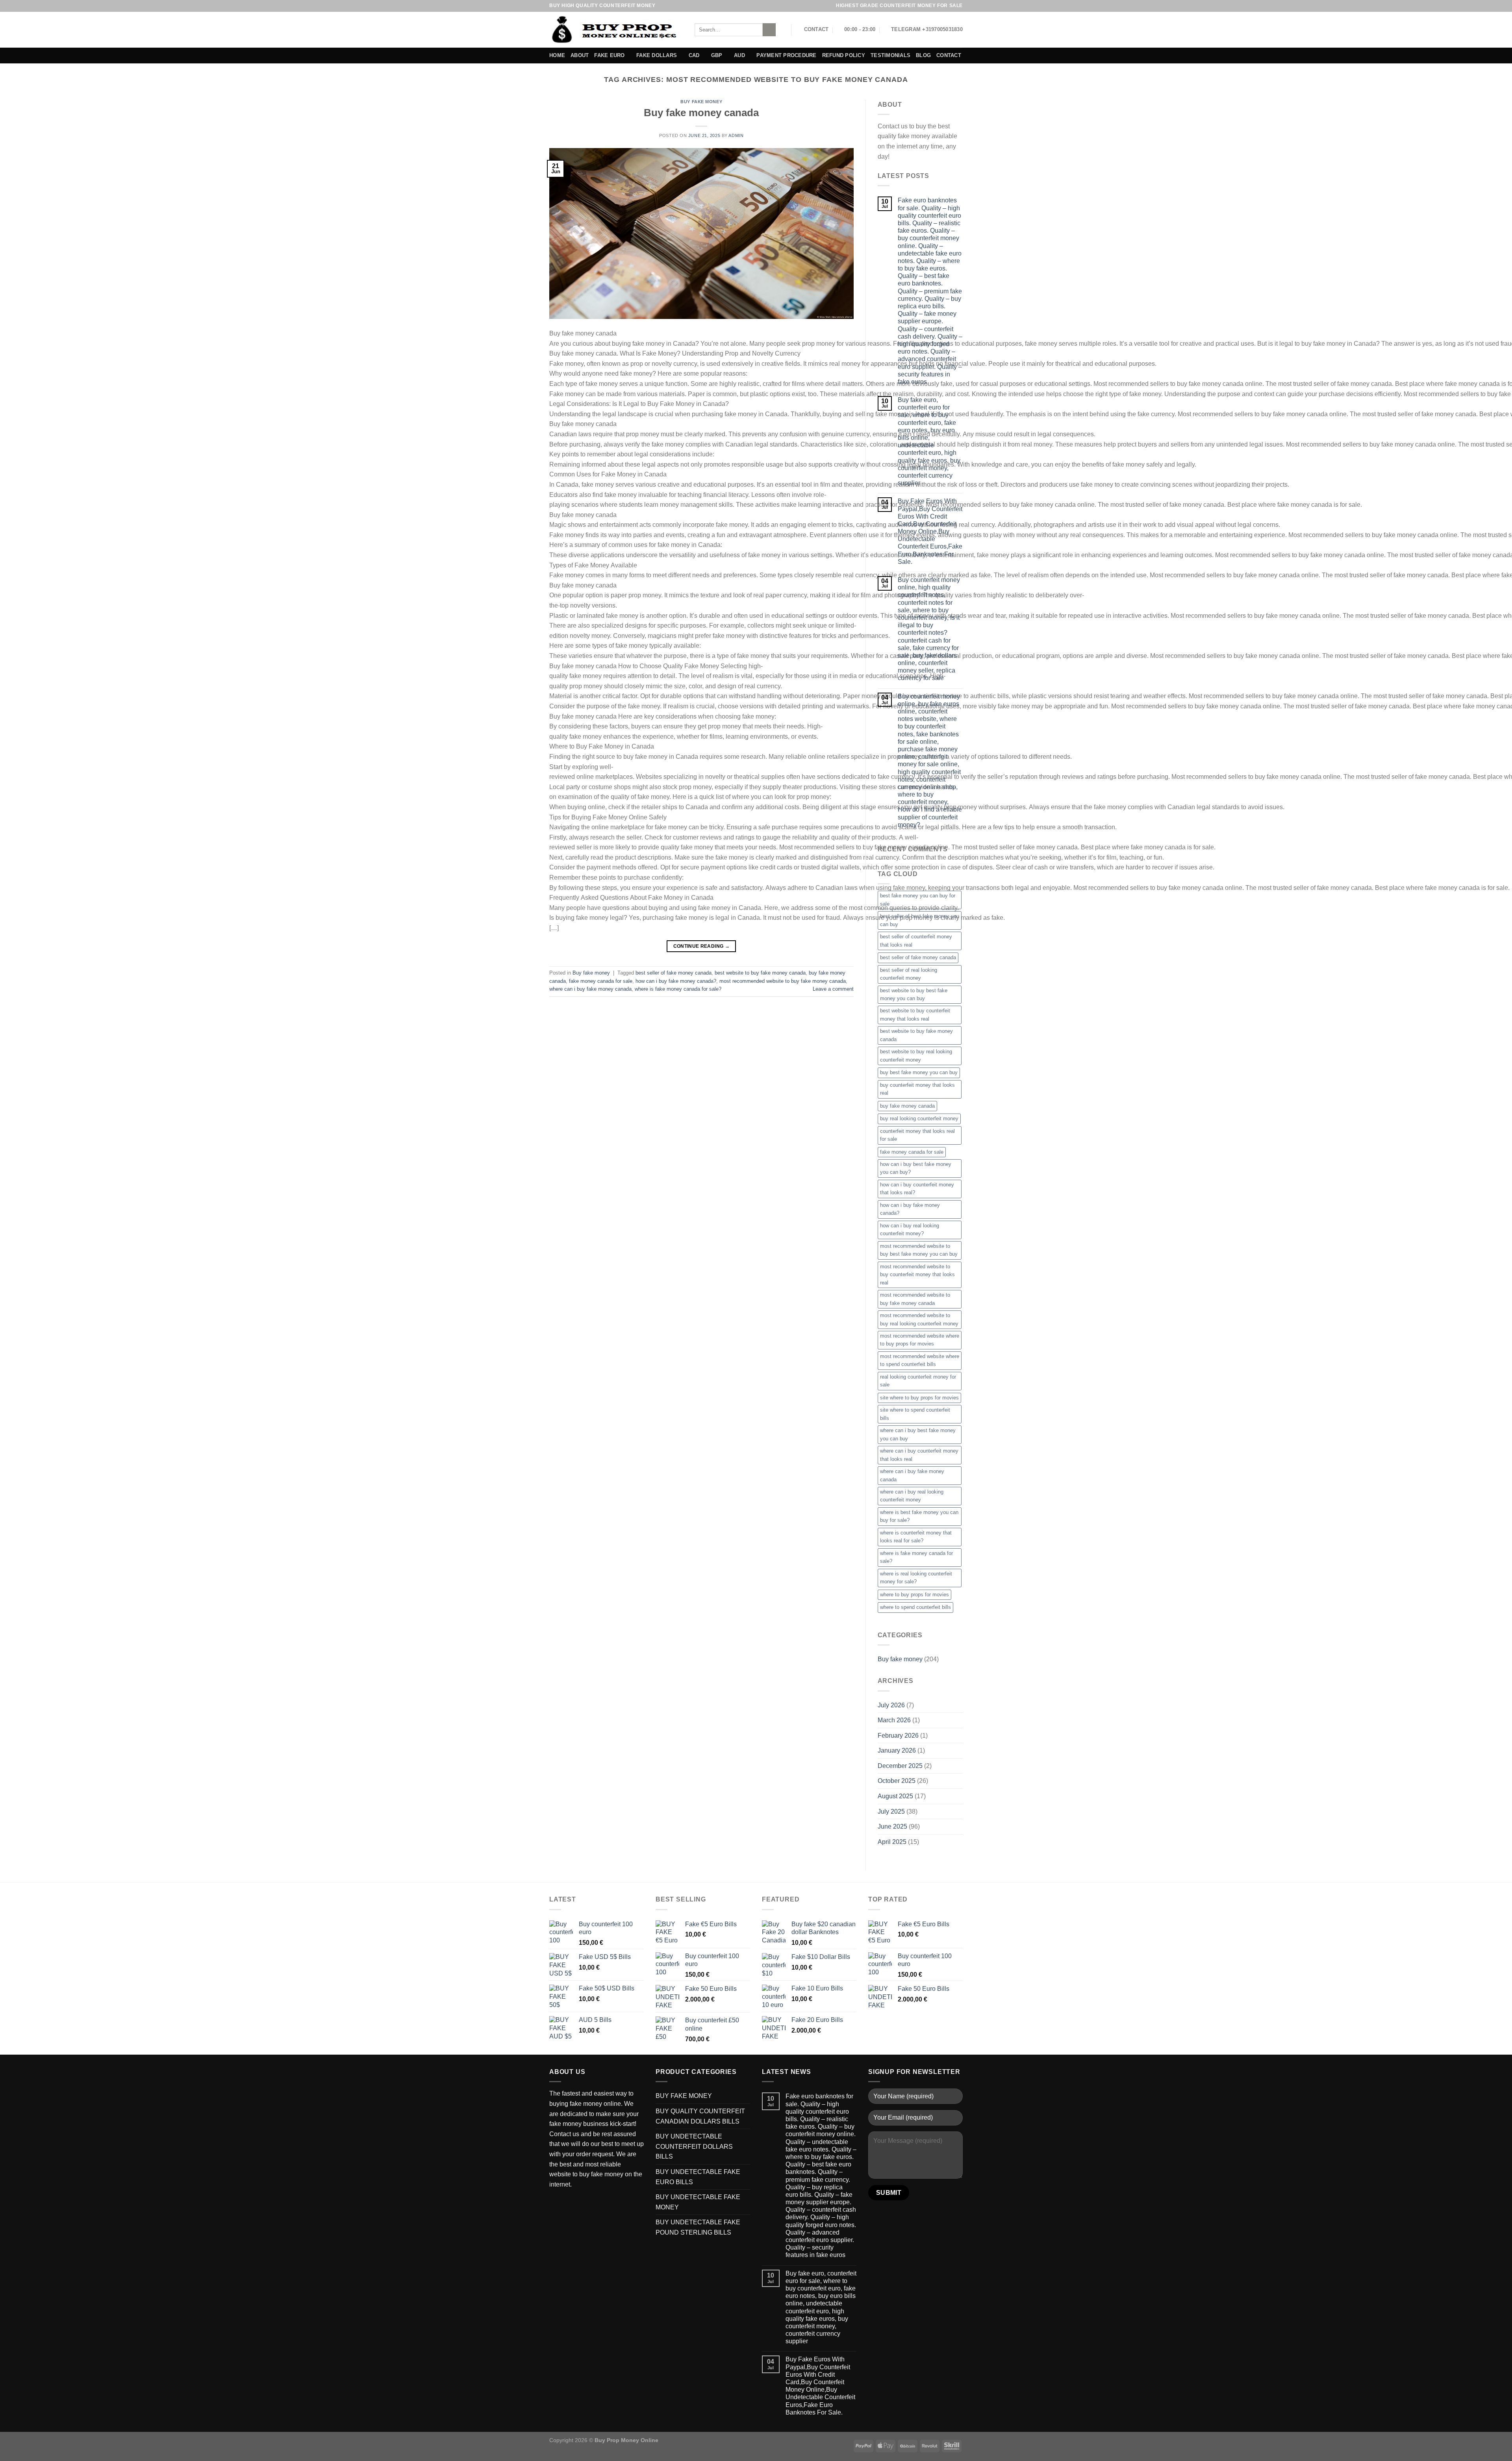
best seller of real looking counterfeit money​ (909, 974)
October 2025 (897, 1781)
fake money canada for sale (601, 981)
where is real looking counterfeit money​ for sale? (916, 1578)
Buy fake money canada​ (701, 113)
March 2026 (894, 1720)
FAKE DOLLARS (657, 55)
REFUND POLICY (844, 55)
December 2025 (900, 1766)
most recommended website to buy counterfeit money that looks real (917, 1275)
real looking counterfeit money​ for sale (918, 1381)
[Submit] (769, 30)
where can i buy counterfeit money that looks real (919, 1455)
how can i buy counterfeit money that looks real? (917, 1189)
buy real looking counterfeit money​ (919, 1118)
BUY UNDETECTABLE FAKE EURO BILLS (698, 2177)
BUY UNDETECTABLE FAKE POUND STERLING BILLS (698, 2227)
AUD (739, 55)
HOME (557, 55)
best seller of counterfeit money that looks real (916, 940)
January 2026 (897, 1750)
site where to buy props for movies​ (919, 1398)
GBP (717, 55)
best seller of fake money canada (674, 973)
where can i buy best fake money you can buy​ (918, 1434)
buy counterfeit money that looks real (917, 1089)
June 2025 (892, 1826)
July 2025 (891, 1811)
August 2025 (895, 1796)
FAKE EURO (609, 55)
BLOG (923, 55)
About (580, 55)
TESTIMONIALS (890, 55)
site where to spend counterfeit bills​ (915, 1414)
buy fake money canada (907, 1106)
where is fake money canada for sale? (678, 989)
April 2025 (892, 1842)
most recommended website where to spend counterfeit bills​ (920, 1360)
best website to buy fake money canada (760, 973)
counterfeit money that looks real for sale (917, 1135)
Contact (949, 55)
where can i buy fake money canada (590, 989)
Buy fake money (701, 102)
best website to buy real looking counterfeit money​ (916, 1055)
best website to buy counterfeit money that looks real (915, 1015)
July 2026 (891, 1705)
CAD (694, 55)
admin (736, 135)
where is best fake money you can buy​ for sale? (919, 1516)
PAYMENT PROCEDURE (786, 55)
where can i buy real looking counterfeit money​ (912, 1496)
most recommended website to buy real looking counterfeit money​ (919, 1319)
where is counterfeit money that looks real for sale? (916, 1537)
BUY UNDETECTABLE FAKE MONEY (698, 2202)
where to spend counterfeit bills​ (915, 1607)
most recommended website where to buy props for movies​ (920, 1340)
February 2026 (898, 1735)
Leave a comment (833, 989)
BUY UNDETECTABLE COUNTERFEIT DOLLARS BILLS (694, 2146)
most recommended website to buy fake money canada (783, 981)
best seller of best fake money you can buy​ (920, 920)
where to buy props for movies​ (914, 1595)
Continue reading (702, 946)
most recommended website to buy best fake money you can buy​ (919, 1250)
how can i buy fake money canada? (676, 981)
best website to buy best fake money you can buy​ (914, 994)
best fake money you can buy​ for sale (918, 900)
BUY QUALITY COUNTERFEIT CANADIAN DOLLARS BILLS (700, 2116)
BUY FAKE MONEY (684, 2096)
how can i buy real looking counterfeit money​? (910, 1230)
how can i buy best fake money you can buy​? (916, 1168)
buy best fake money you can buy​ (919, 1072)
